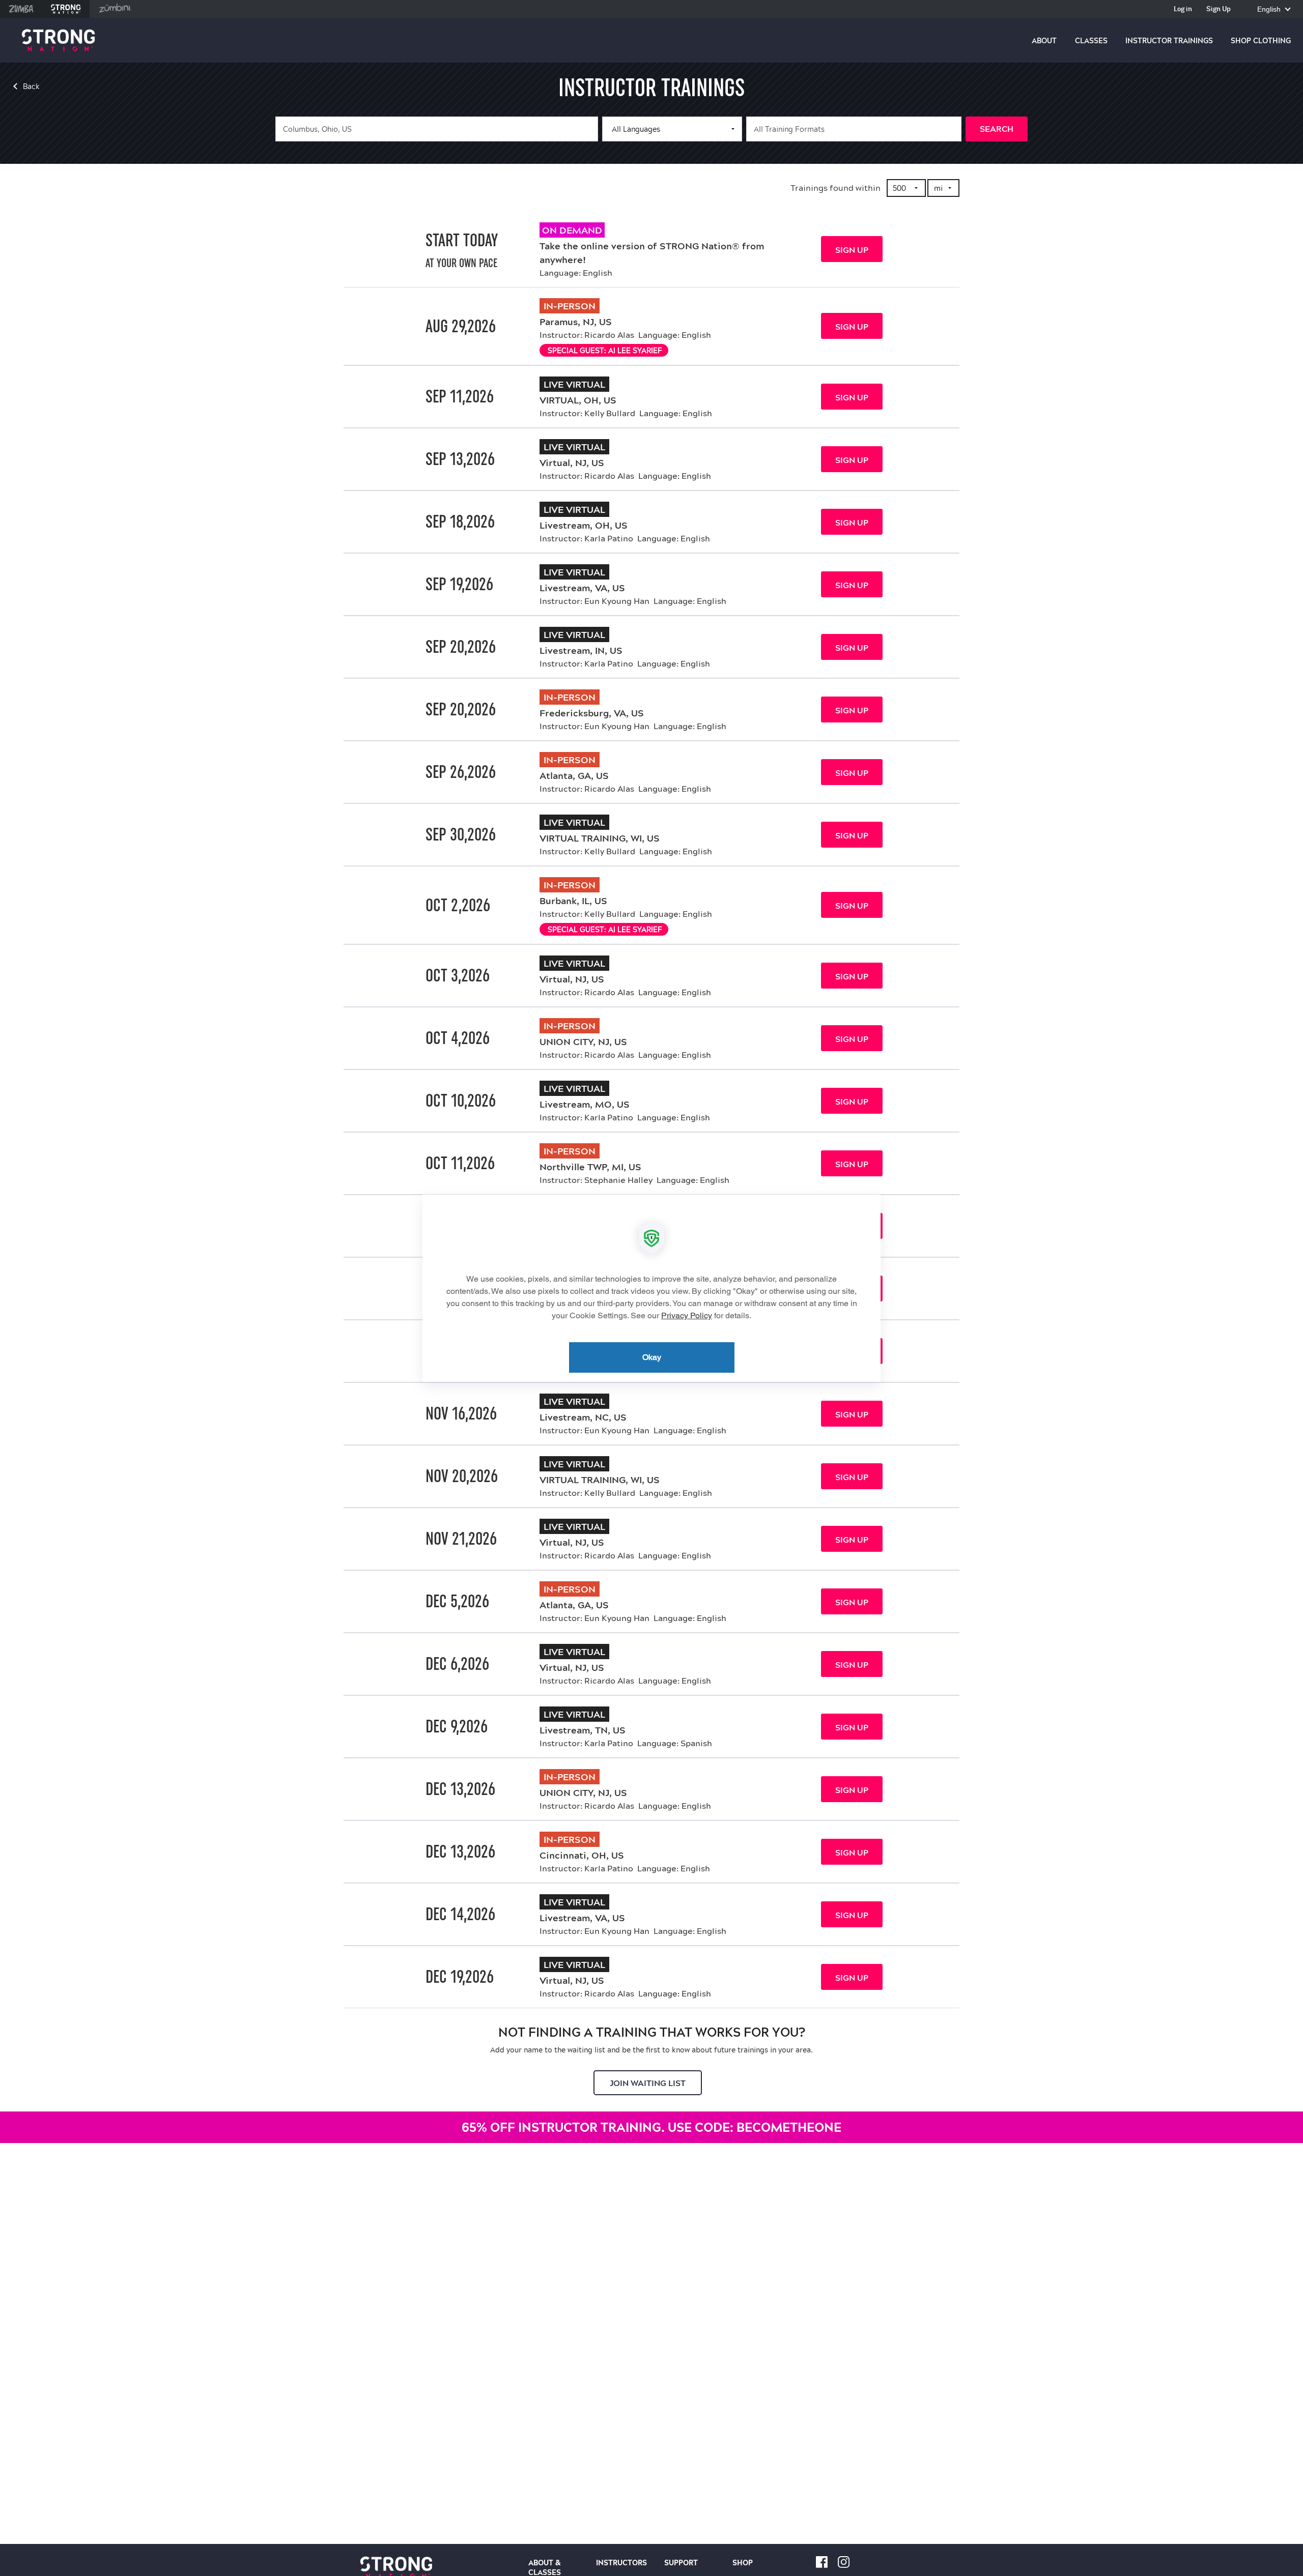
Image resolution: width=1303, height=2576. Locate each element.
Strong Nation (66, 9)
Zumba (21, 9)
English (1270, 9)
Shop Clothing (1261, 41)
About (1044, 41)
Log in (1183, 9)
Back (31, 86)
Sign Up (1219, 9)
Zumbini (115, 9)
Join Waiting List (648, 2083)
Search (997, 129)
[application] (651, 1288)
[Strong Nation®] (58, 40)
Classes (1091, 41)
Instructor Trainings (1169, 41)
